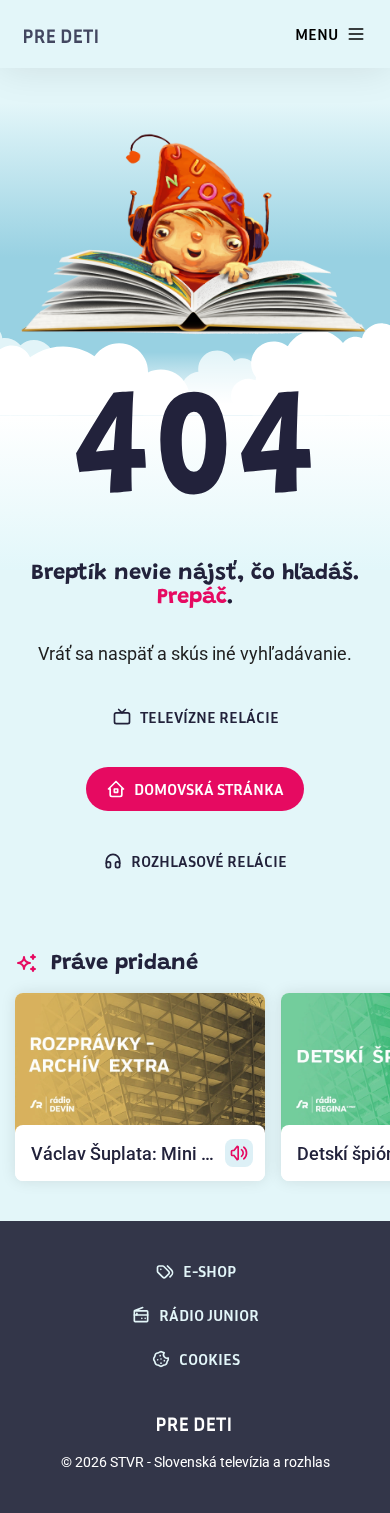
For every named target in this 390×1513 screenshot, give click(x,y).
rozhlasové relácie (209, 861)
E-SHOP (209, 1271)
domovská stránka (209, 789)
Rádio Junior (209, 1315)
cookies (209, 1359)
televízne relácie (209, 717)
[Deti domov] (62, 34)
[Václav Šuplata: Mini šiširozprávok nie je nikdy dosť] (140, 1087)
